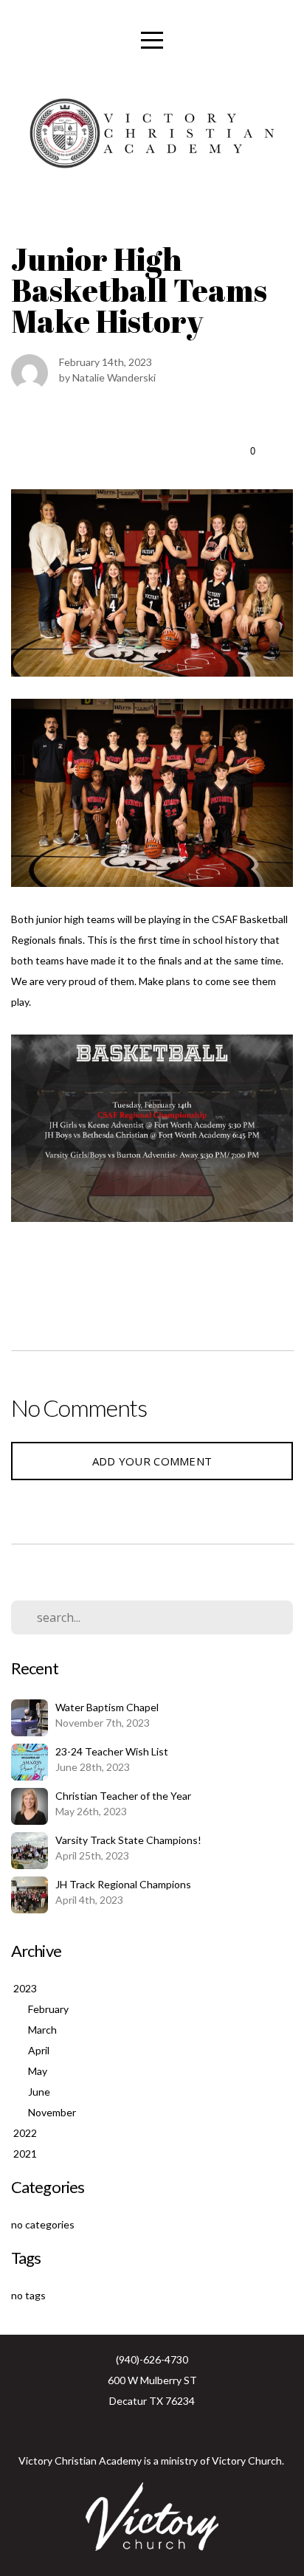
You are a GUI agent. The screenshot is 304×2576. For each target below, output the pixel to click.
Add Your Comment (152, 1461)
